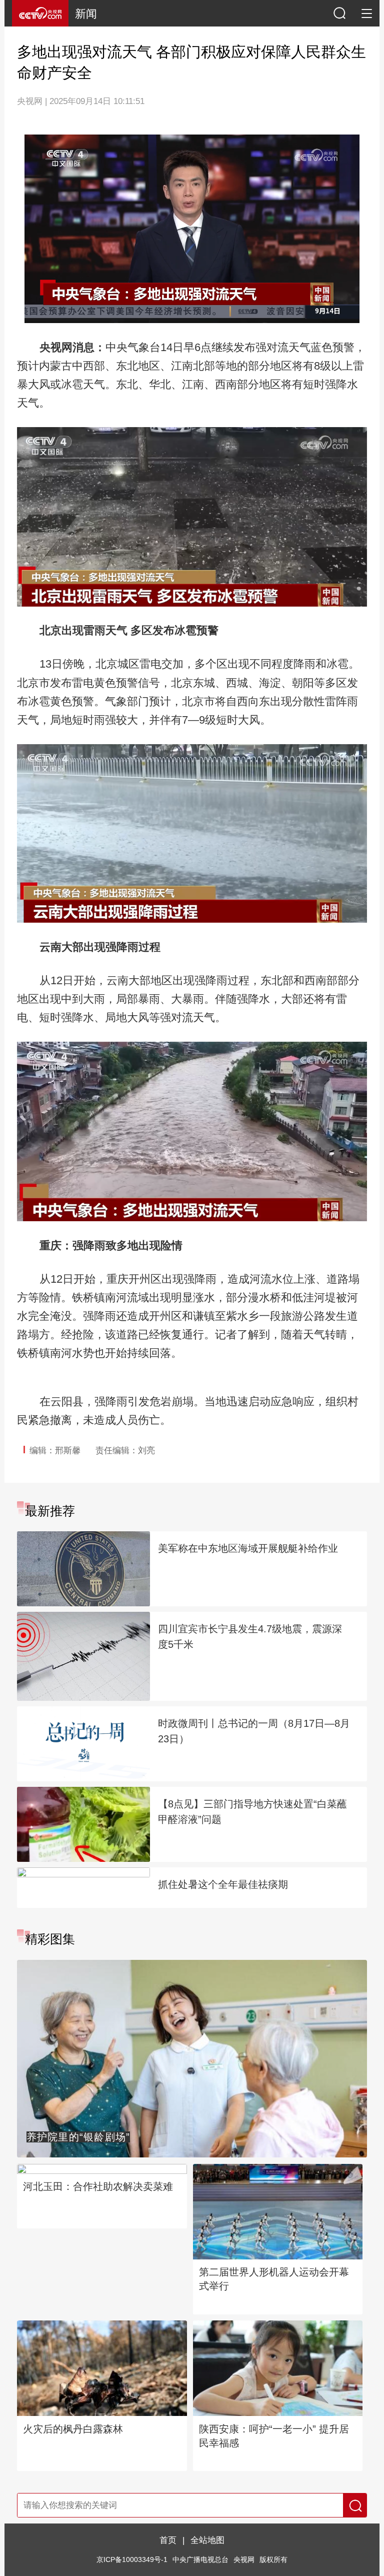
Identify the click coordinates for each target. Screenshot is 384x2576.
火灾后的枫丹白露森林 (73, 2429)
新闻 (86, 14)
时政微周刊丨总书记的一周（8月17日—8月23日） (254, 1731)
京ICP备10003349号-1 (132, 2560)
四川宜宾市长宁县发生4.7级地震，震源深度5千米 (250, 1637)
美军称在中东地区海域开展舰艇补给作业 (248, 1548)
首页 (168, 2540)
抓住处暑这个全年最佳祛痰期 (223, 1884)
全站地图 (207, 2540)
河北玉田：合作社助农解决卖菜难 (98, 2186)
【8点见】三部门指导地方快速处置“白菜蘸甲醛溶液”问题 (252, 1812)
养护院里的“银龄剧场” (78, 2137)
